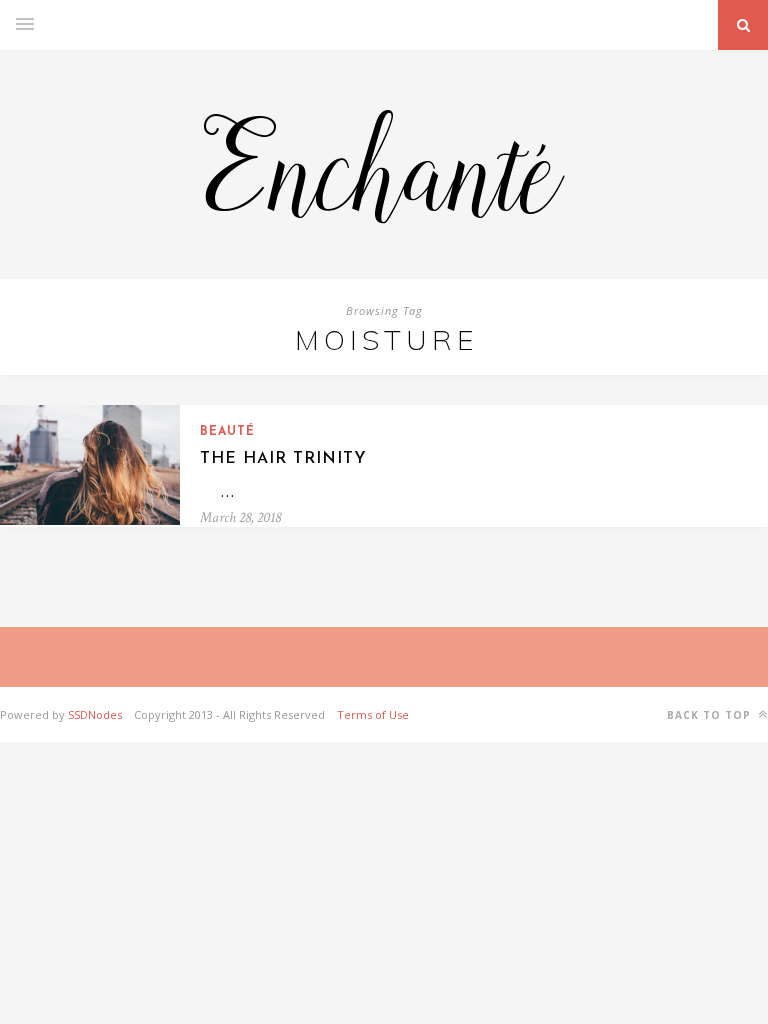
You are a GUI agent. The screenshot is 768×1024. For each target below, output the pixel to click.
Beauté (227, 432)
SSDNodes (95, 714)
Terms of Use (373, 714)
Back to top (711, 715)
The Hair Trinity (283, 459)
